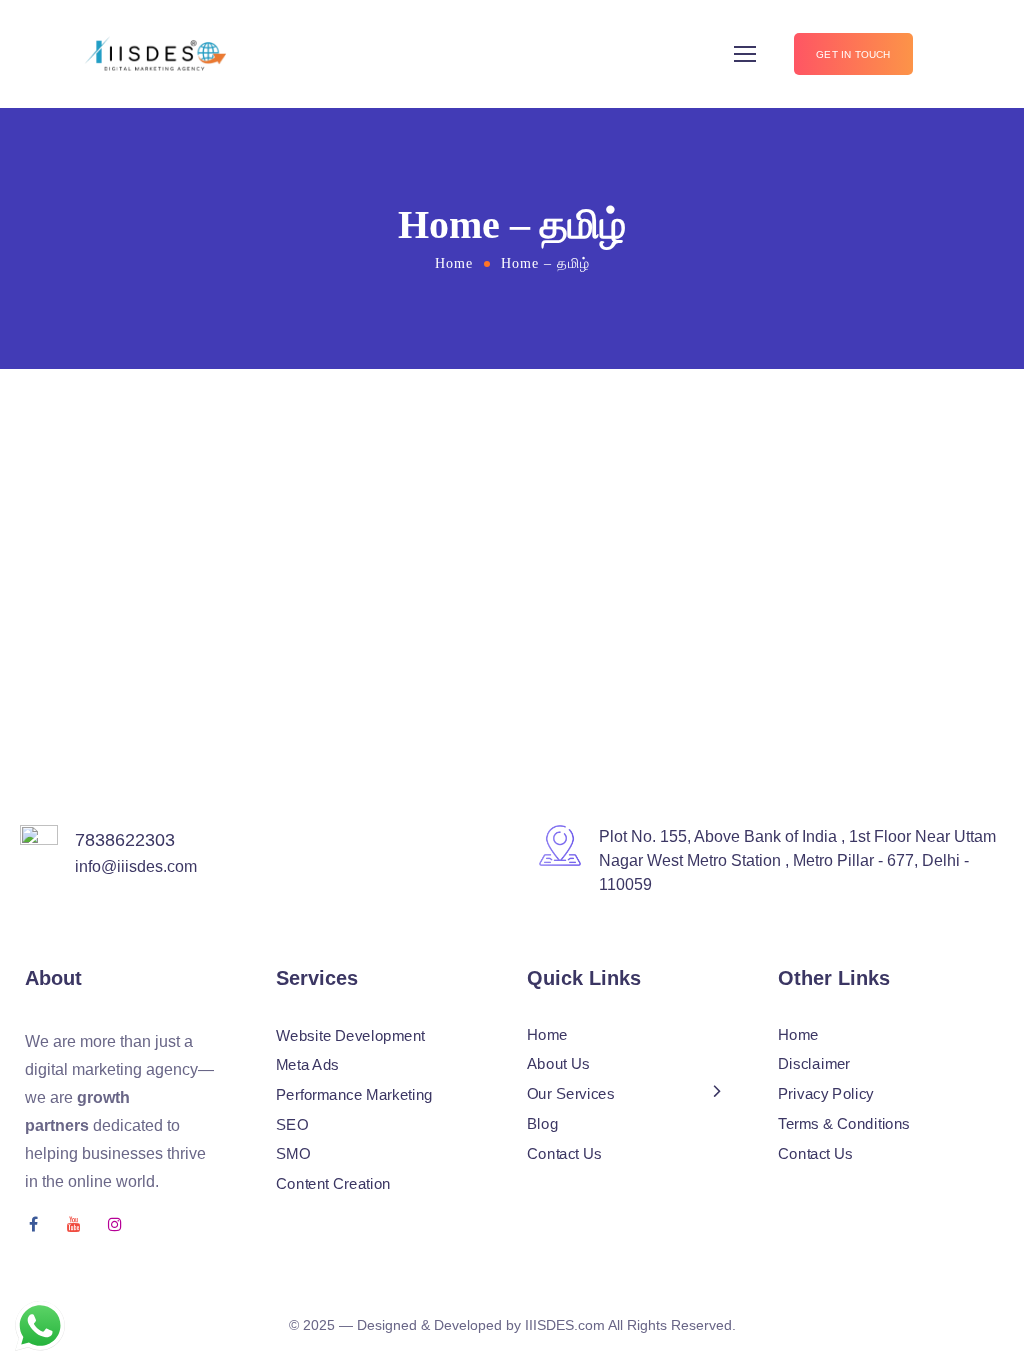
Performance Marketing (354, 1095)
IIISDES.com (565, 1325)
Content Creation (333, 1184)
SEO (292, 1125)
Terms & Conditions (844, 1124)
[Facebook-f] (33, 1224)
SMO (293, 1154)
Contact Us (564, 1153)
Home (454, 263)
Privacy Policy (826, 1094)
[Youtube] (74, 1224)
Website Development (350, 1036)
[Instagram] (115, 1224)
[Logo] (149, 54)
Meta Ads (307, 1065)
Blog (542, 1124)
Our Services (570, 1094)
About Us (558, 1065)
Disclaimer (814, 1065)
